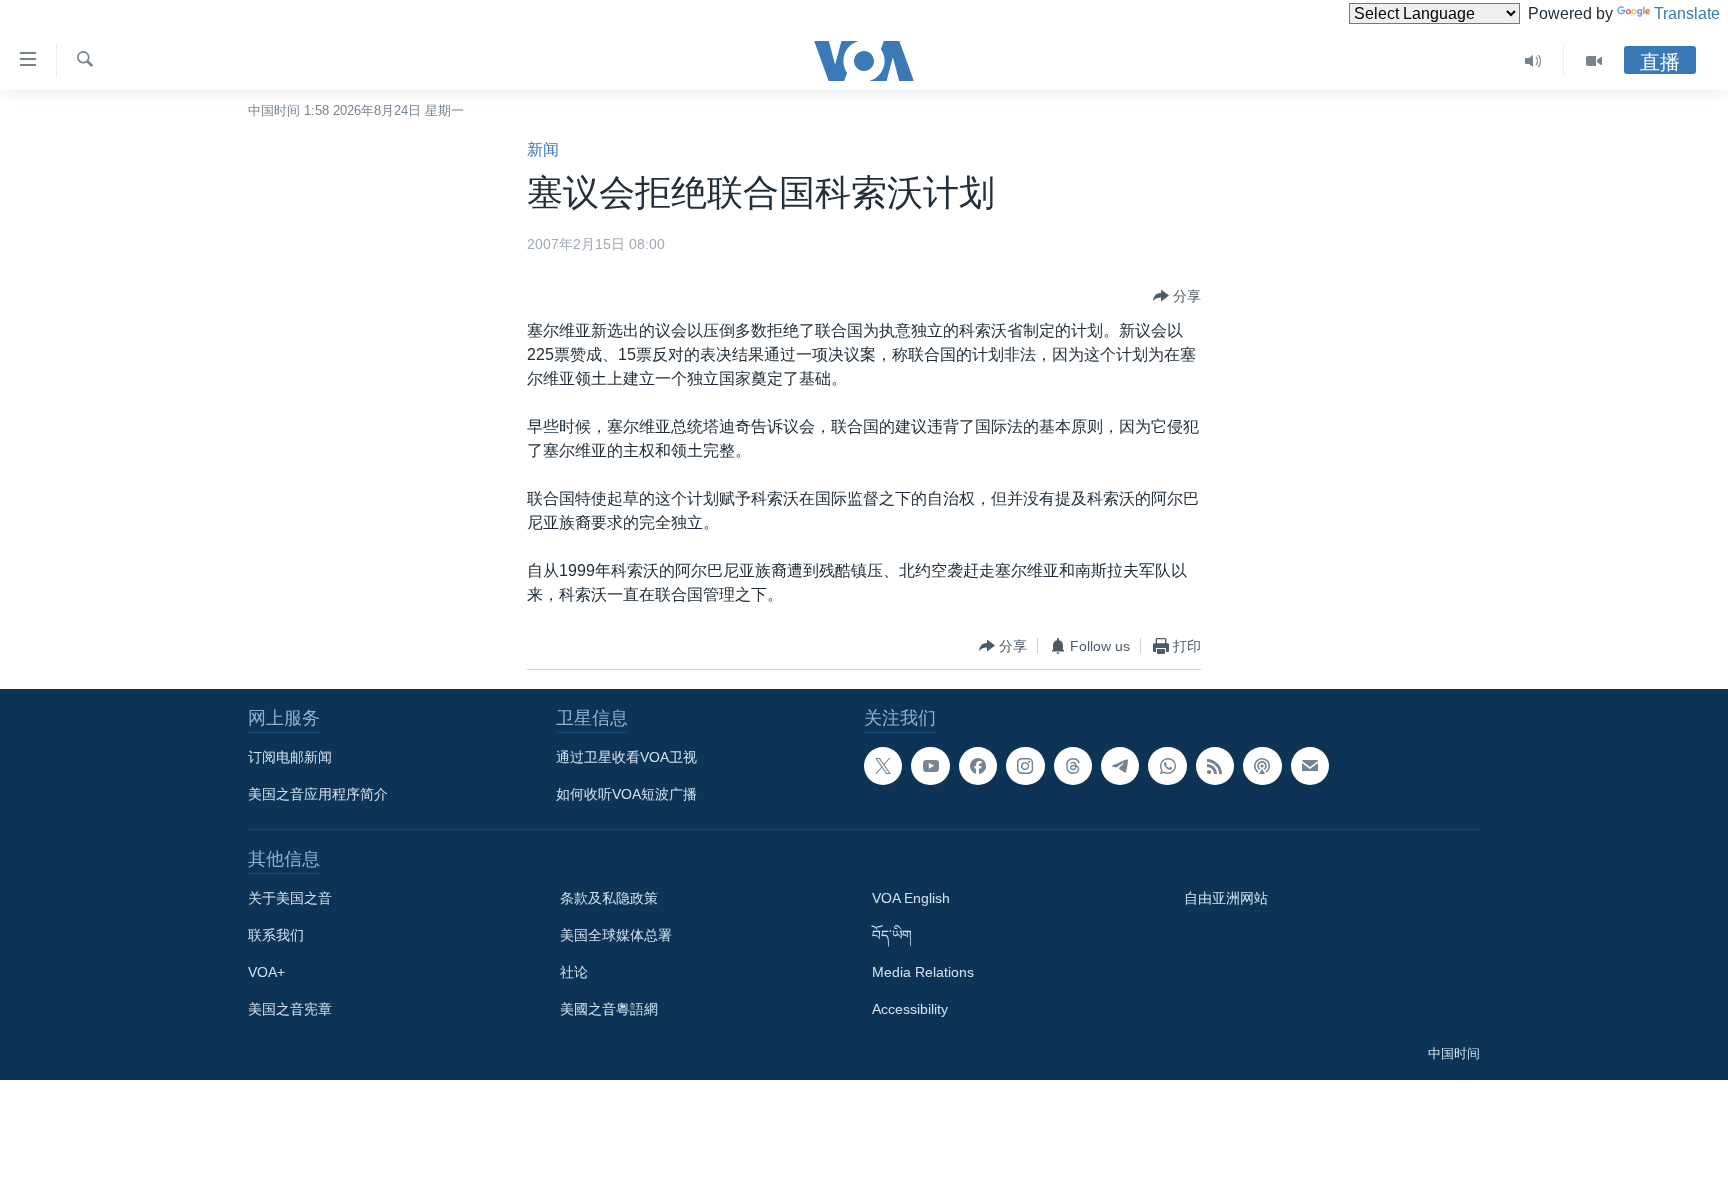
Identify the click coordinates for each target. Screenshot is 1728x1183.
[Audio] (1533, 61)
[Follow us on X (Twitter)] (883, 766)
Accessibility (910, 1009)
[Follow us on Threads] (1073, 766)
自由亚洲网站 (1226, 898)
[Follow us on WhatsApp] (1167, 766)
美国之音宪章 (290, 1009)
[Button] (1177, 296)
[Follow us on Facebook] (978, 766)
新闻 (543, 149)
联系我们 (276, 935)
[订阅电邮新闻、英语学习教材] (1310, 766)
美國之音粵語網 (609, 1009)
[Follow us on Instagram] (1025, 766)
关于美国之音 (290, 898)
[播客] (1262, 766)
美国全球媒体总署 (616, 935)
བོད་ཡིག (892, 935)
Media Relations (923, 972)
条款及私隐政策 (609, 898)
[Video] (1594, 61)
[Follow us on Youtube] (930, 766)
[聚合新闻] (1215, 766)
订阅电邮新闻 (290, 757)
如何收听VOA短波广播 (626, 794)
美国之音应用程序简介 (318, 794)
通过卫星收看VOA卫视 (626, 757)
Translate (1687, 13)
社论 (574, 972)
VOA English (911, 898)
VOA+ (266, 972)
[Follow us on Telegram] (1120, 766)
